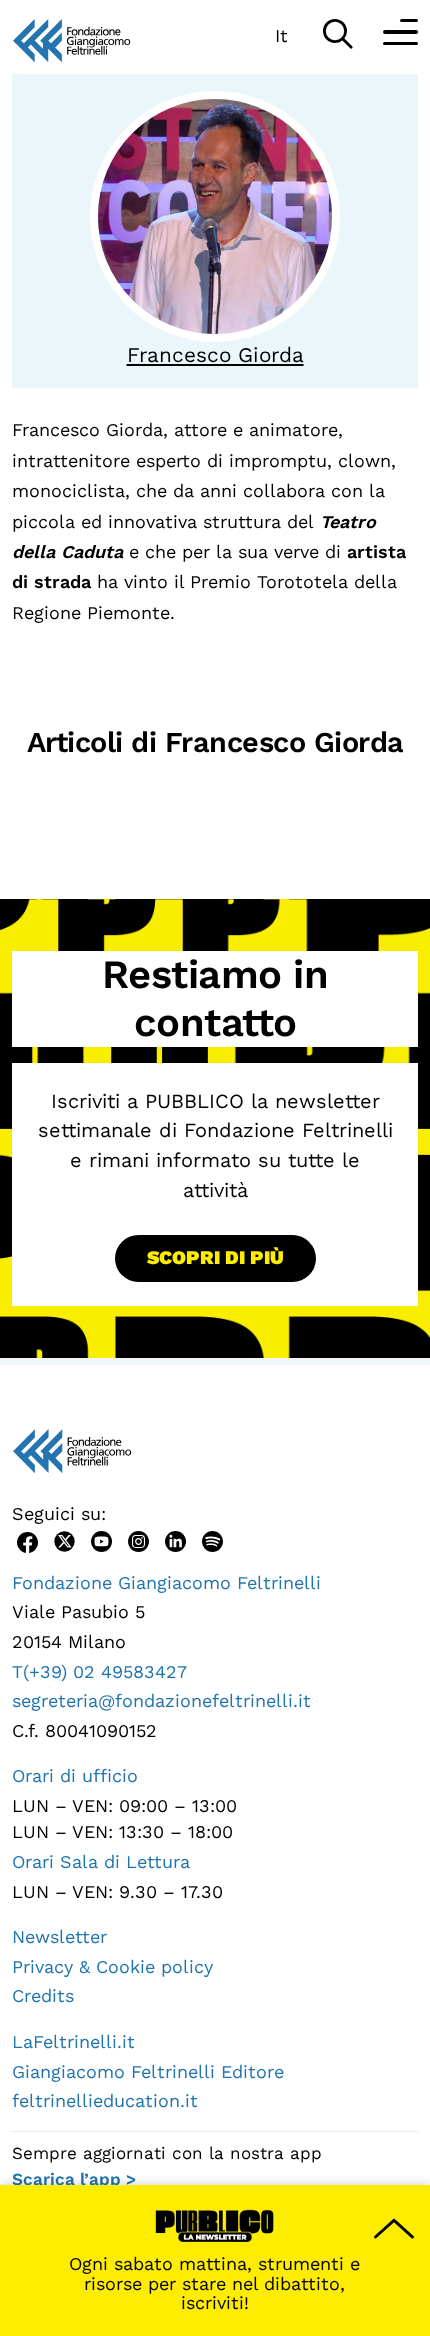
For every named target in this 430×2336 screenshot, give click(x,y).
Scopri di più (215, 1257)
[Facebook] (27, 1539)
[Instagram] (138, 1539)
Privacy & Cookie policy (112, 1966)
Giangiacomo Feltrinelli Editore (148, 2071)
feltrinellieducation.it (105, 2100)
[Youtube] (101, 1539)
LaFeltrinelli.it (73, 2041)
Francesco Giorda (215, 355)
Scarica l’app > (74, 2179)
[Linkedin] (175, 1539)
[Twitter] (64, 1539)
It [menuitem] (281, 35)
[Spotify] (212, 1539)
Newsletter (59, 1936)
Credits (43, 1995)
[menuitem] (281, 35)
